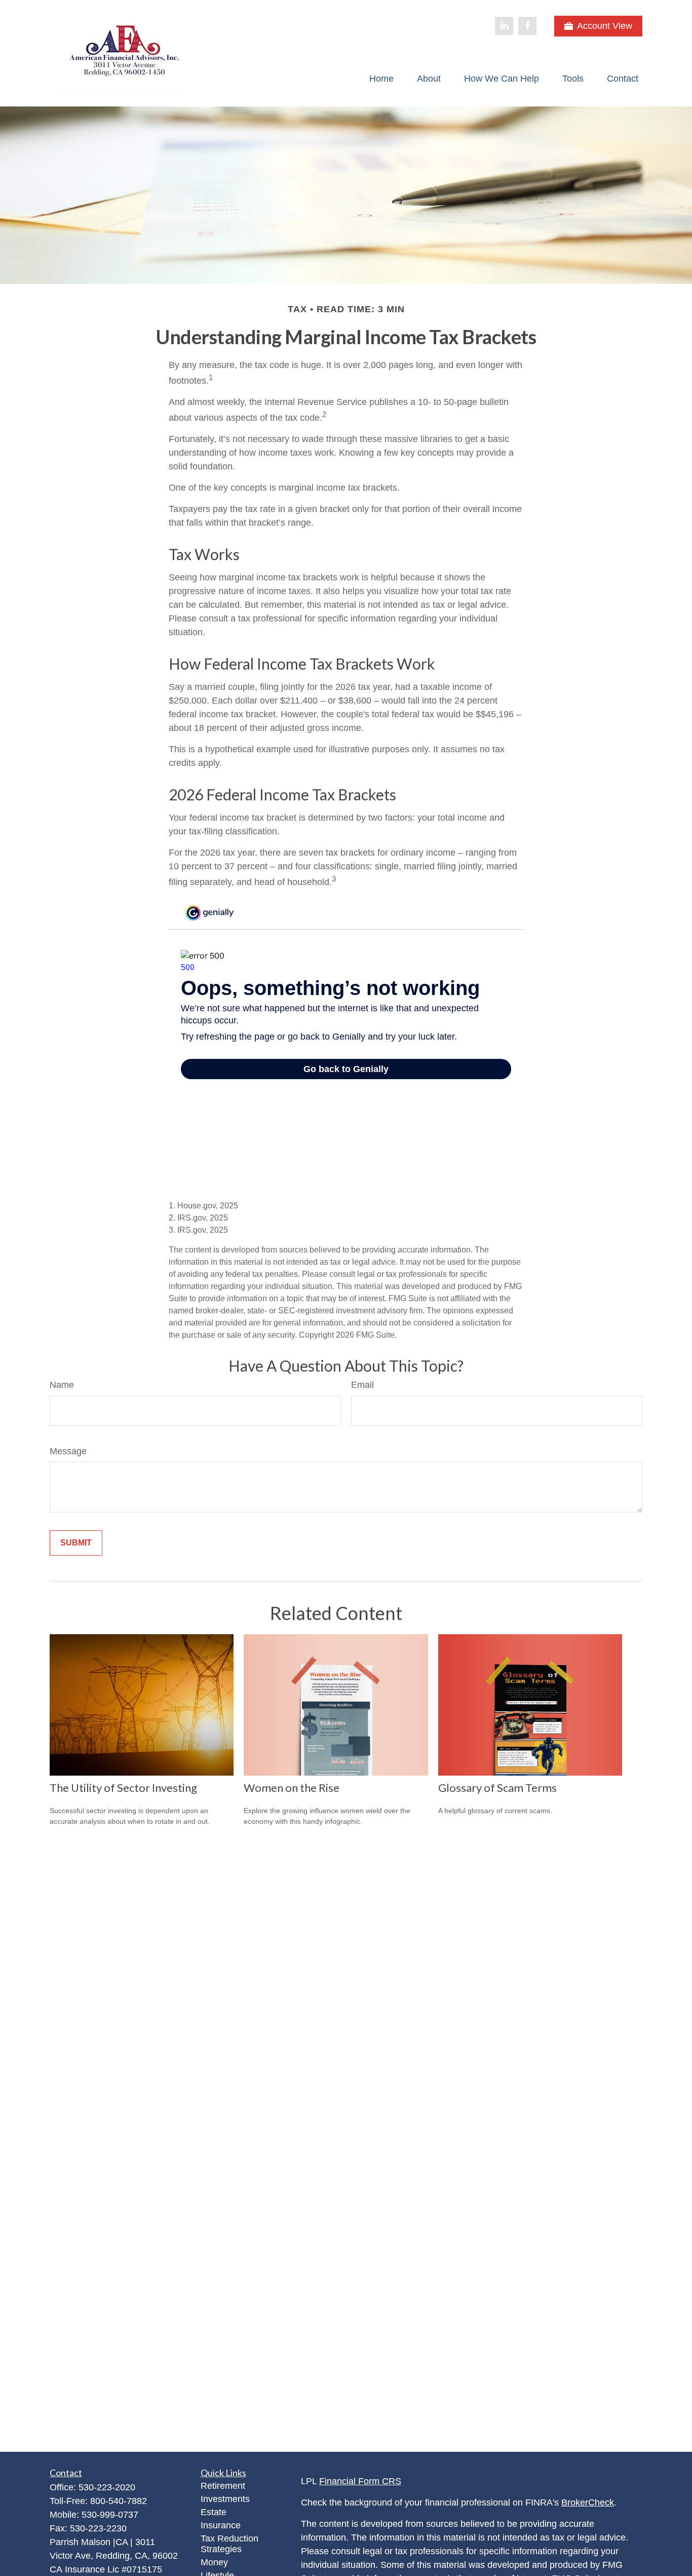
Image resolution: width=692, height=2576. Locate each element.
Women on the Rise (292, 1788)
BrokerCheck (588, 2503)
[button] (381, 79)
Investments (225, 2499)
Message (68, 1451)
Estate (214, 2512)
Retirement (223, 2486)
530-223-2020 (107, 2487)
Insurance (221, 2525)
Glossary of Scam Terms (497, 1788)
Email (362, 1385)
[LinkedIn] (504, 26)
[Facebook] (527, 26)
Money (214, 2562)
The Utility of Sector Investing (123, 1788)
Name (62, 1385)
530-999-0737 (110, 2515)
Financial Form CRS (360, 2481)
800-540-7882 (119, 2501)
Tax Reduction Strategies (229, 2544)
